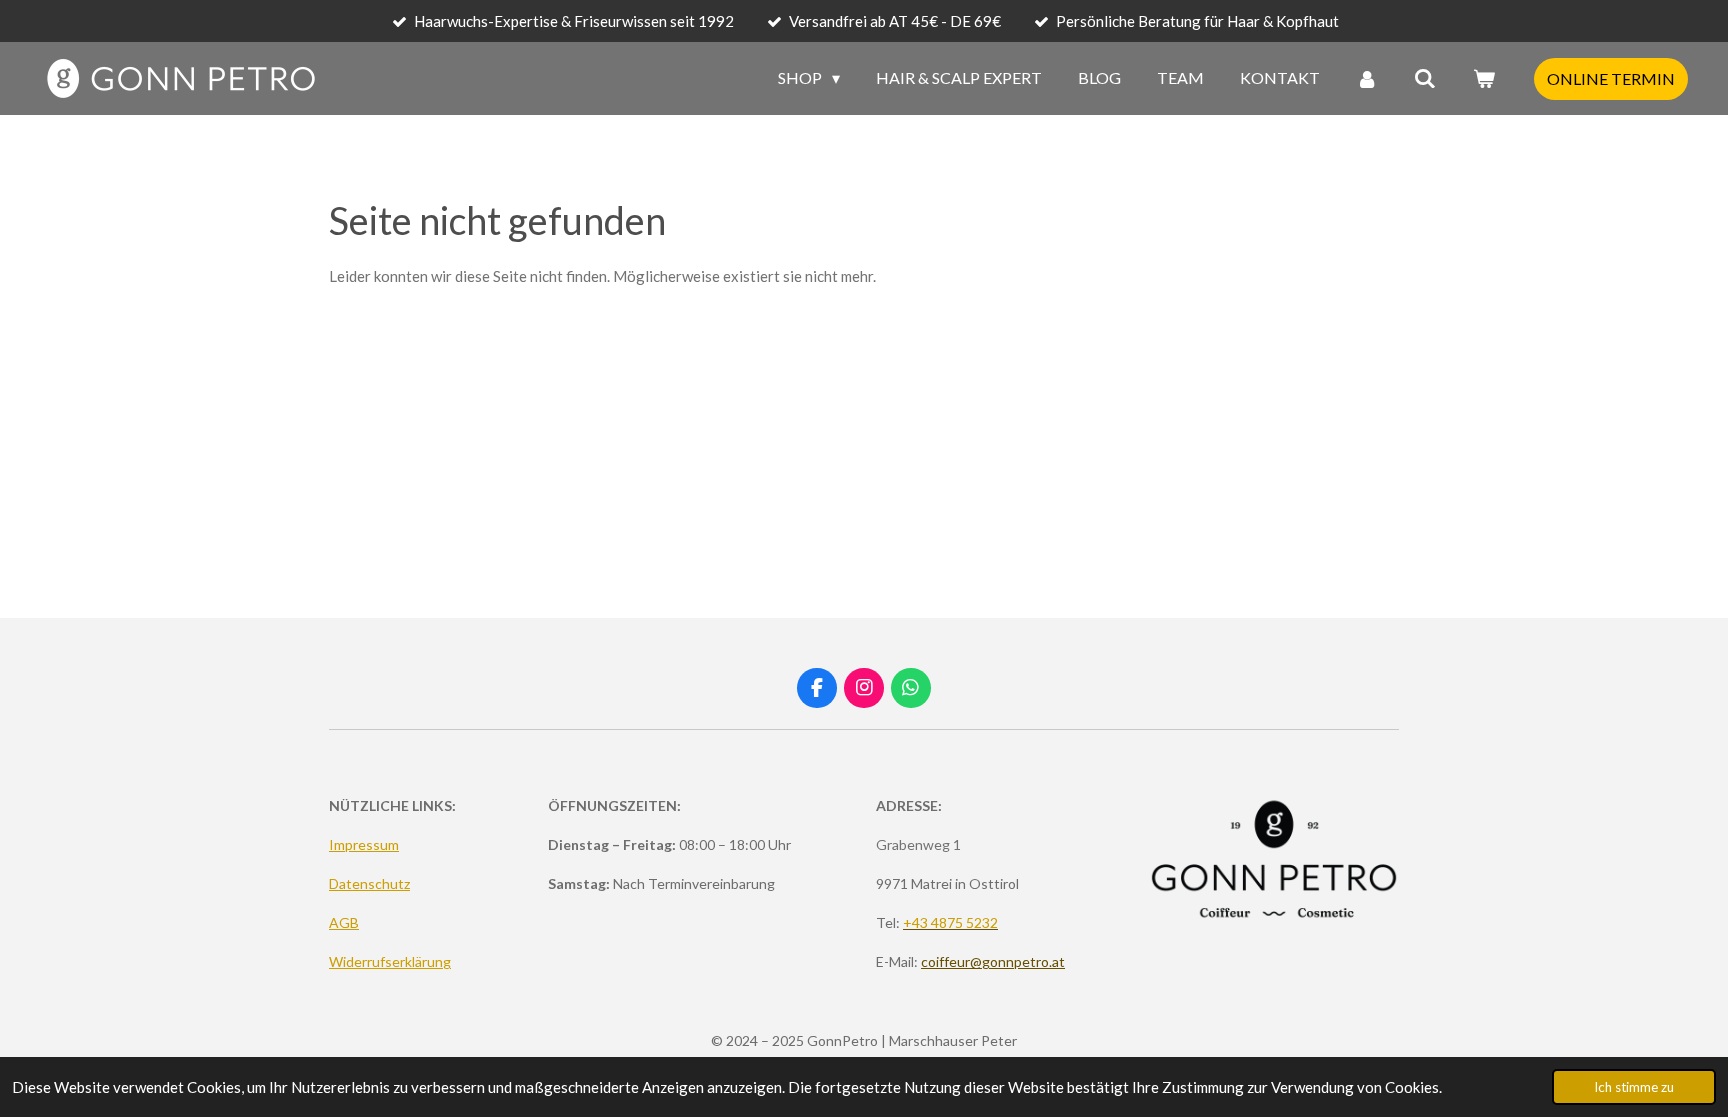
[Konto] (1367, 78)
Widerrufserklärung (390, 961)
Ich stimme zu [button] (1634, 1087)
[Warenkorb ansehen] (1484, 78)
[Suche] (1425, 78)
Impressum (364, 844)
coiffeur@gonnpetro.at (993, 961)
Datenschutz (369, 883)
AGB (344, 922)
